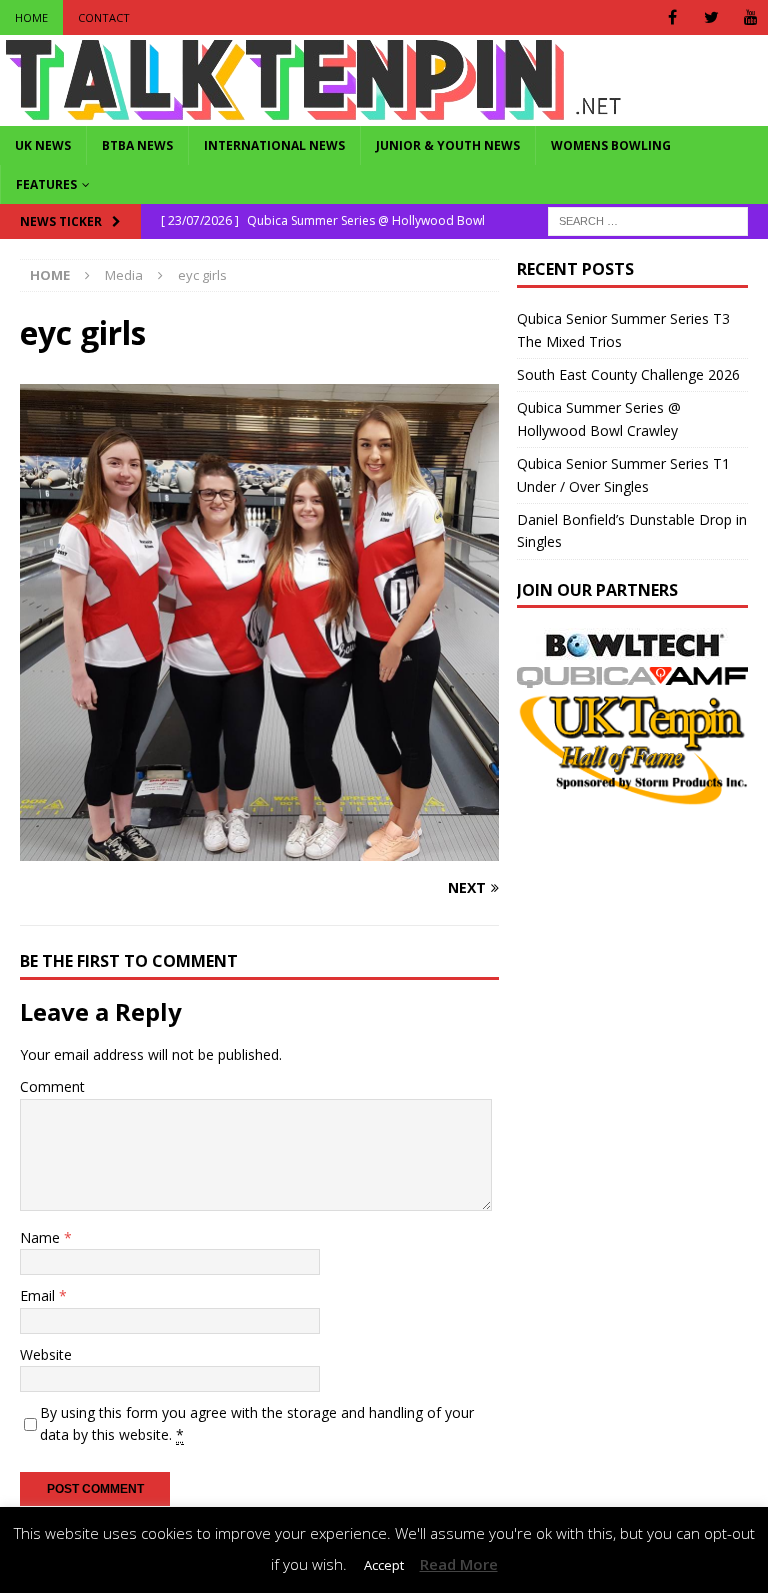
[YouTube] (750, 17)
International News (274, 145)
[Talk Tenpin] (313, 114)
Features (46, 184)
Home (31, 17)
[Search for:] (648, 220)
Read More (459, 1564)
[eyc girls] (259, 849)
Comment (52, 1086)
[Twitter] (711, 17)
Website (46, 1354)
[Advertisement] (642, 933)
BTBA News (137, 145)
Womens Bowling (611, 145)
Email (39, 1295)
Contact (104, 17)
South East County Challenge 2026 (628, 374)
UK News (43, 145)
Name (42, 1237)
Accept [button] (384, 1565)
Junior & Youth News (448, 145)
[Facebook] (672, 17)
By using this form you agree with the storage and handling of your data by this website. (257, 1423)
